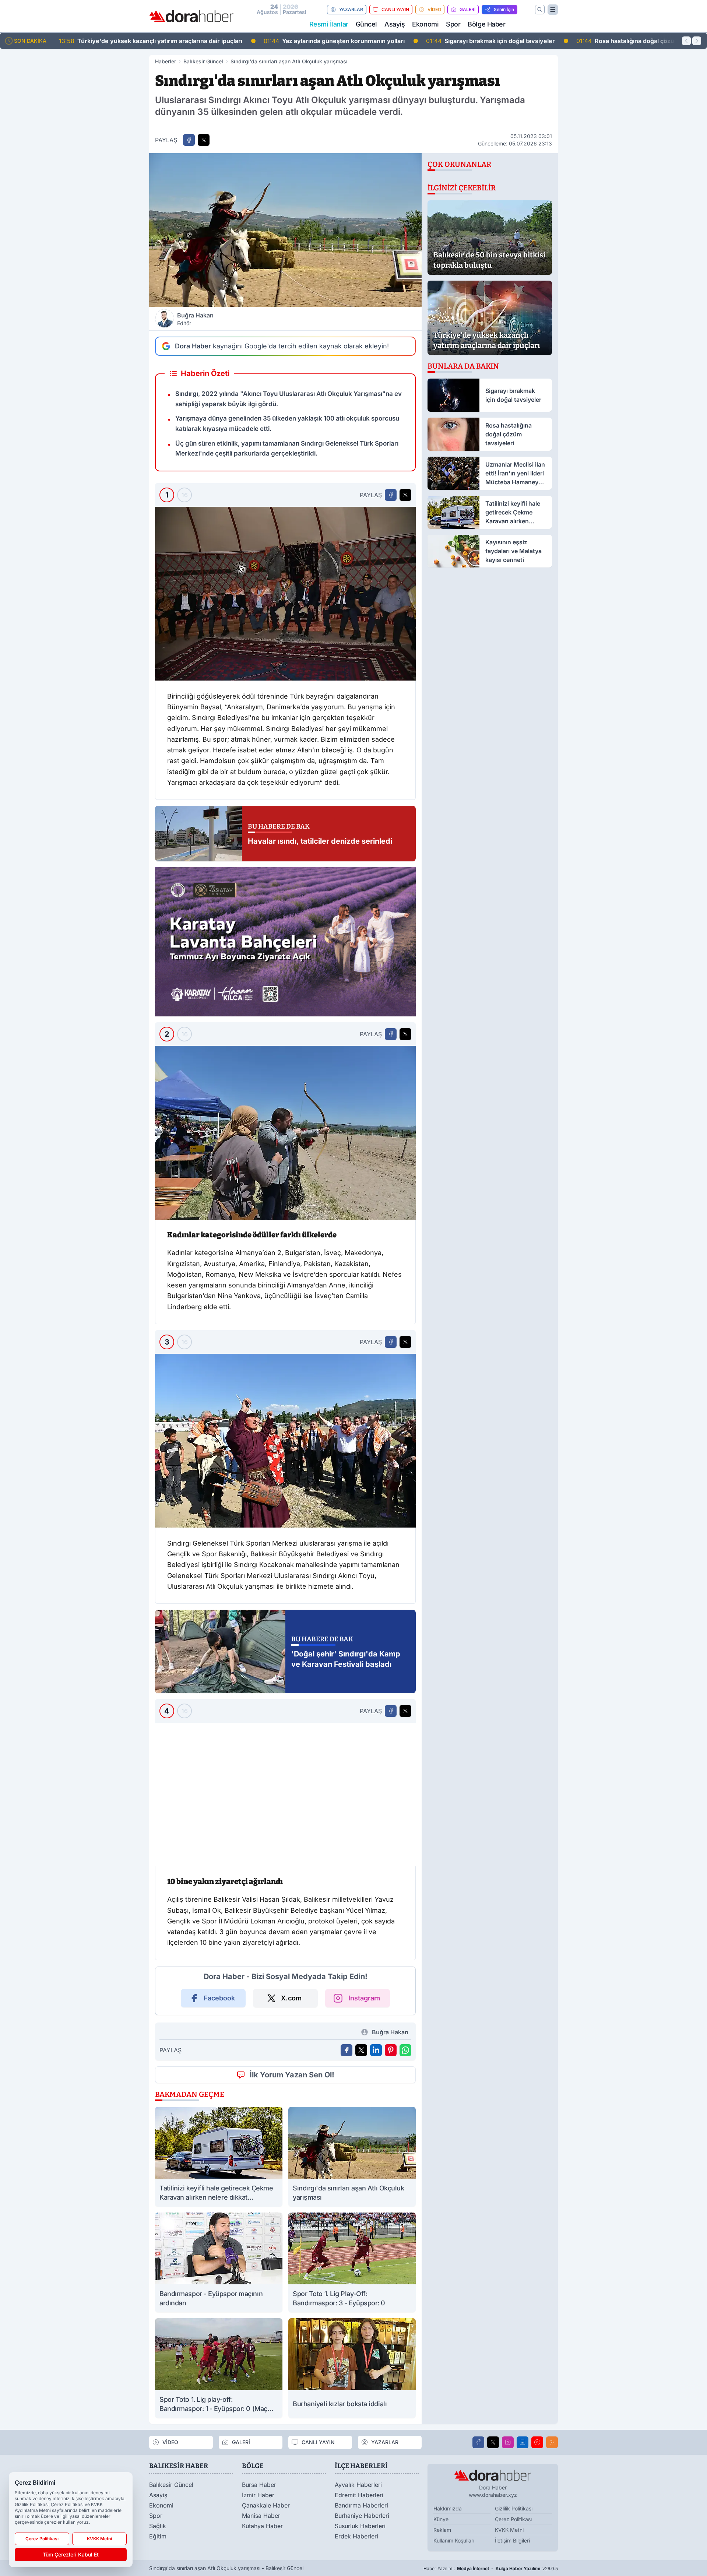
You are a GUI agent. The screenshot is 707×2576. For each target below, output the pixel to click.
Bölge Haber (486, 24)
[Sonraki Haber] (697, 41)
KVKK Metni (99, 2539)
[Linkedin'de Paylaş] (376, 2450)
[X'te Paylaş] (204, 140)
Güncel (366, 24)
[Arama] (540, 10)
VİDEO (434, 9)
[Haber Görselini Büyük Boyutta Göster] (285, 230)
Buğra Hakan (195, 319)
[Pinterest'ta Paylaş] (391, 2450)
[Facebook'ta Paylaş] (189, 140)
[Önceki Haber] (686, 41)
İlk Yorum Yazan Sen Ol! (292, 2474)
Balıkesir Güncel (203, 61)
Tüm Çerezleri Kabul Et (71, 2554)
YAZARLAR (351, 9)
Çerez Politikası (42, 2539)
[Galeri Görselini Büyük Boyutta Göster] (285, 594)
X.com (291, 2398)
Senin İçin (504, 9)
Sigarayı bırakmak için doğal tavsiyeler (286, 41)
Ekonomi (425, 24)
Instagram (364, 2398)
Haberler (166, 61)
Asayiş (395, 24)
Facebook (219, 2398)
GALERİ (467, 9)
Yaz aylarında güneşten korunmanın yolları (129, 41)
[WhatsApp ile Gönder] (405, 2450)
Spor (453, 24)
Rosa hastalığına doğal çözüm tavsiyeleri (439, 41)
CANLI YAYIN (395, 9)
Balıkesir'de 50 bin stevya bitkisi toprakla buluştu (608, 41)
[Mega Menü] (553, 10)
